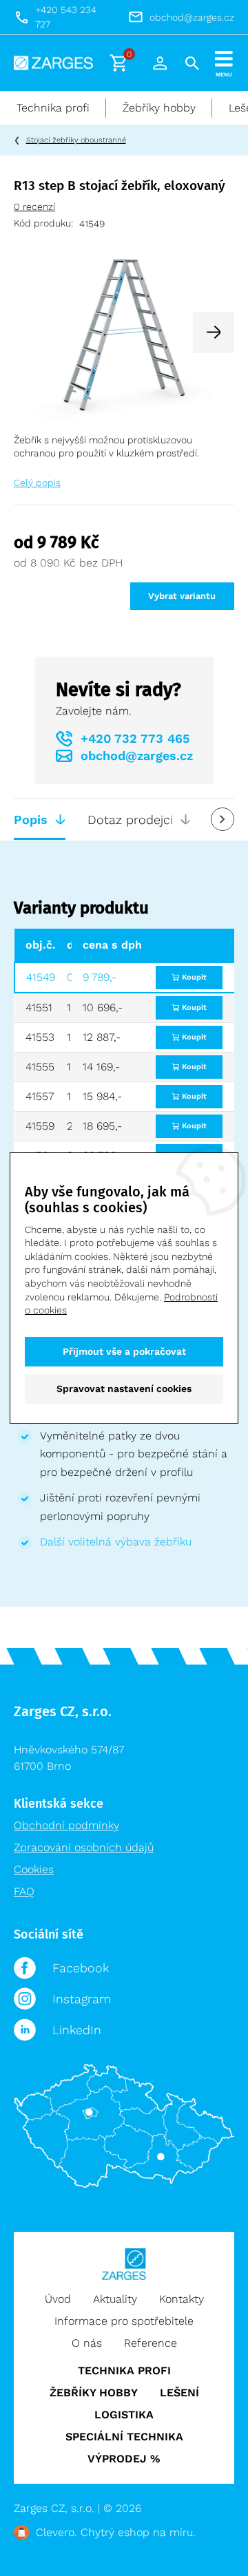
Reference (151, 2343)
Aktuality (115, 2299)
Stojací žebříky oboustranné (76, 140)
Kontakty (182, 2299)
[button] (214, 332)
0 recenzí (34, 207)
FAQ (24, 1891)
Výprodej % (124, 2459)
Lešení (179, 2393)
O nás (87, 2343)
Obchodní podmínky (66, 1825)
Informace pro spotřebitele (124, 2321)
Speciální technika (124, 2437)
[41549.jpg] (124, 331)
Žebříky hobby (159, 108)
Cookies (34, 1869)
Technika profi (53, 108)
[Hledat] (192, 63)
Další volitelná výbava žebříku (116, 1542)
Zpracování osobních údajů (84, 1847)
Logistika (124, 2415)
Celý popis (37, 483)
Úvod (58, 2299)
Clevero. (56, 2532)
